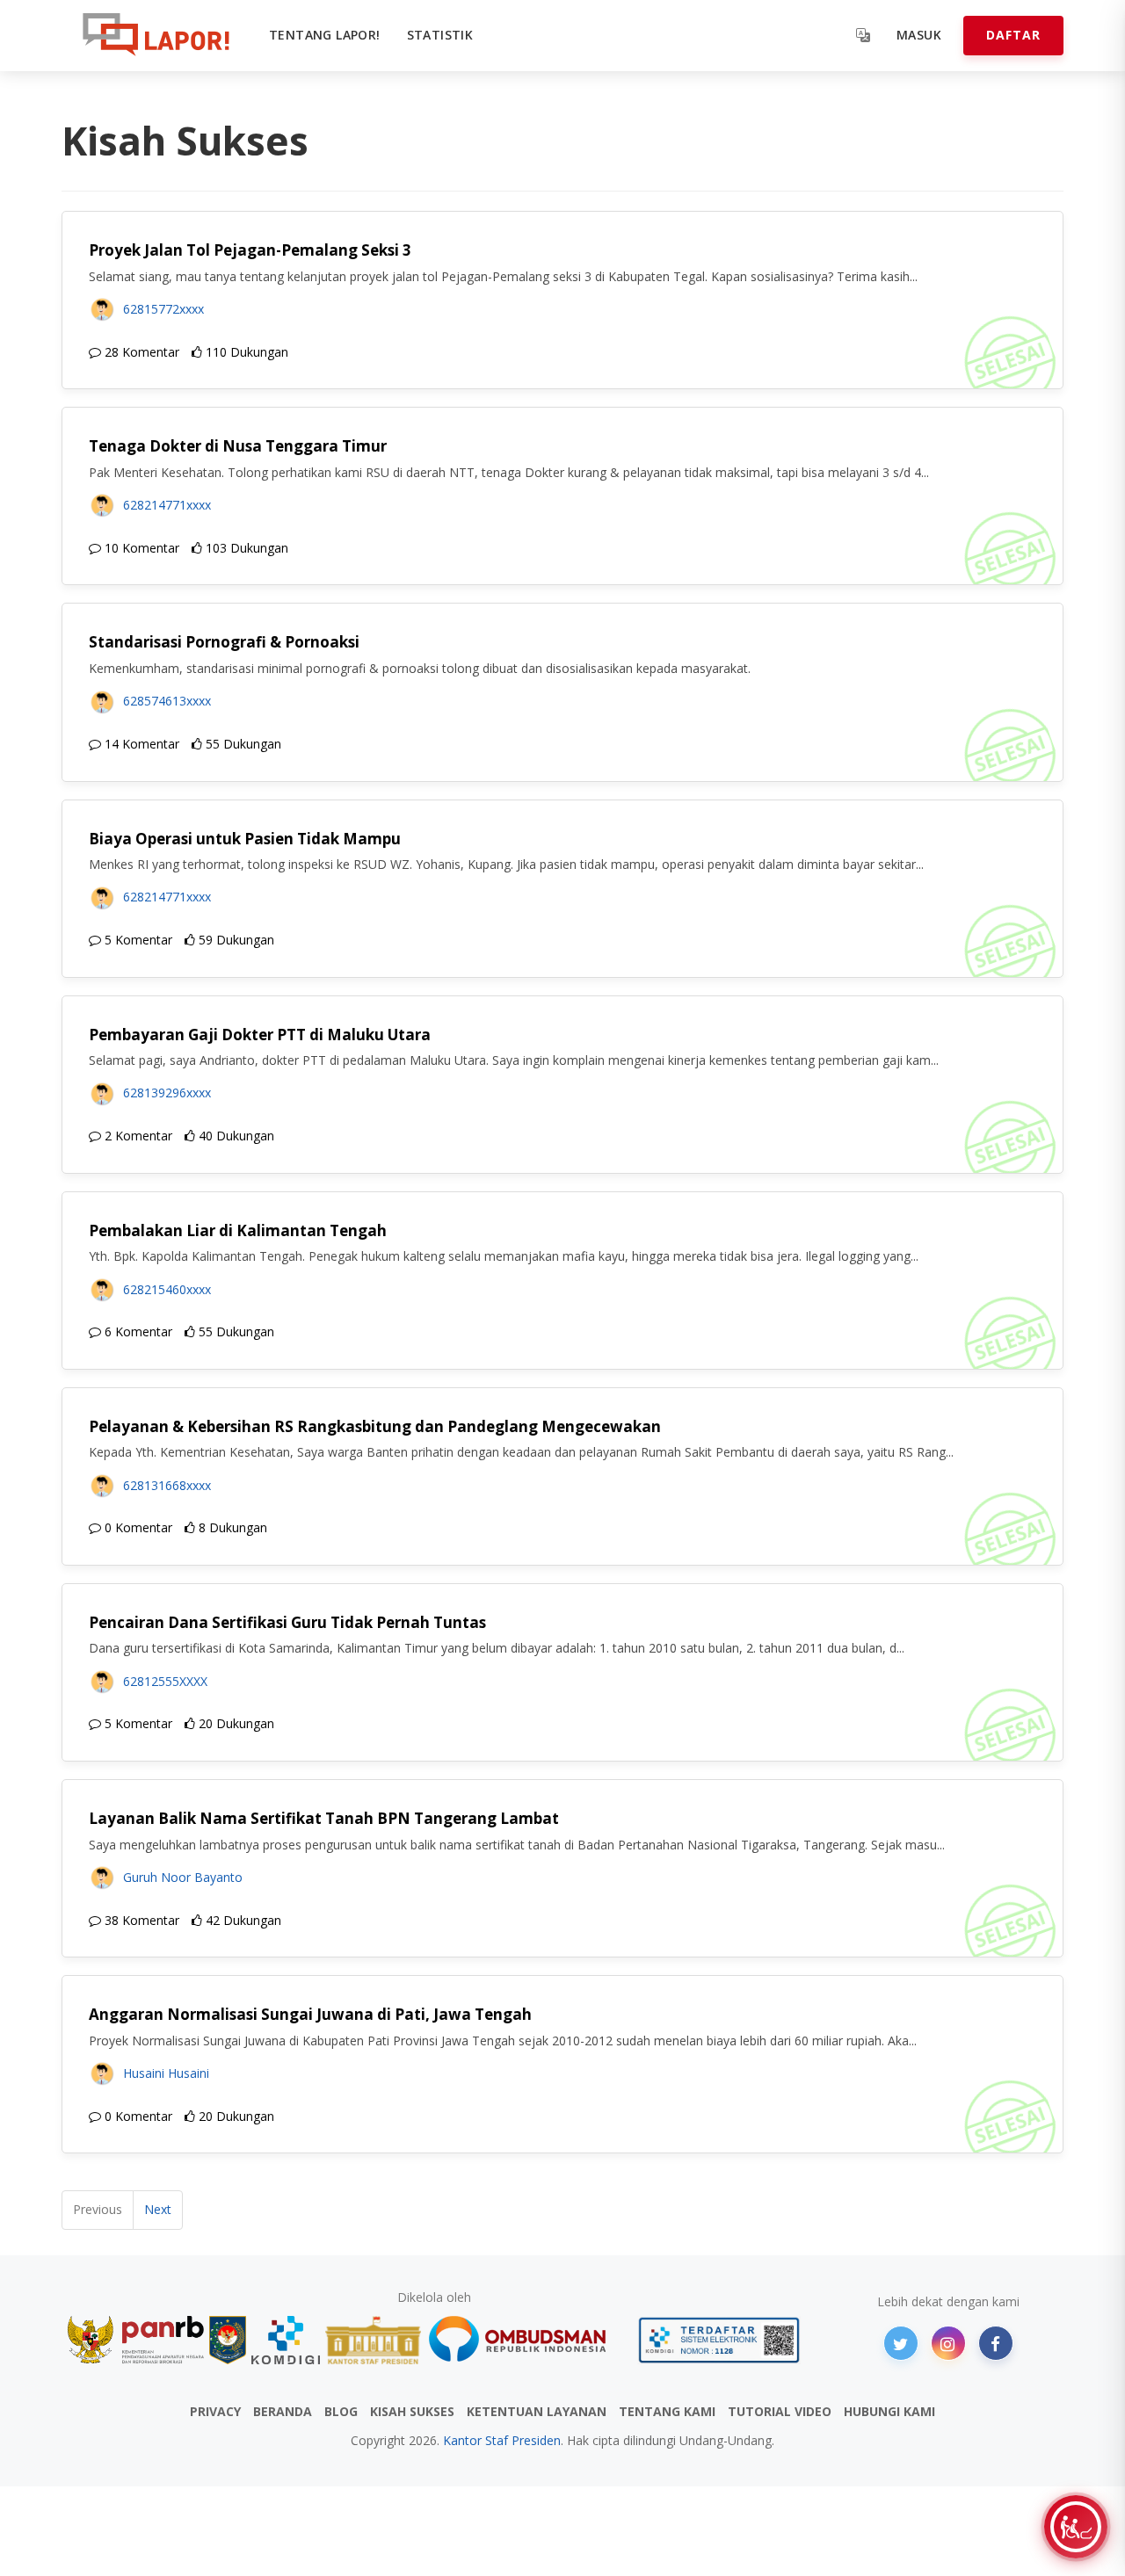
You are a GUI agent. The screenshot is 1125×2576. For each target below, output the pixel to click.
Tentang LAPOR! (325, 35)
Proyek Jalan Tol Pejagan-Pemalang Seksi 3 (250, 250)
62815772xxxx (163, 309)
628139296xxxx (167, 1093)
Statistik (440, 35)
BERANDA (283, 2411)
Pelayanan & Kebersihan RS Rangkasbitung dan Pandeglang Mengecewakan (375, 1426)
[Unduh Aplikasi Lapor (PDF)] (719, 2340)
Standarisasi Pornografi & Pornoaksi (224, 642)
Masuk (919, 35)
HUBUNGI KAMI (889, 2411)
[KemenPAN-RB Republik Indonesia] (136, 2340)
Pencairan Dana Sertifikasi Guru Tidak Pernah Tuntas (287, 1622)
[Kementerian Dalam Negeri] (228, 2340)
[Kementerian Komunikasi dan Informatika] (286, 2340)
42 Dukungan (242, 1920)
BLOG (341, 2411)
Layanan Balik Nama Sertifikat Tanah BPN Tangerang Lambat (324, 1818)
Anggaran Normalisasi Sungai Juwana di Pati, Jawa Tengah (310, 2014)
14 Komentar (140, 744)
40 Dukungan (235, 1136)
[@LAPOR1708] (901, 2343)
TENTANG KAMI (667, 2411)
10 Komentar (140, 548)
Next (158, 2209)
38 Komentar (140, 1920)
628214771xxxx (167, 505)
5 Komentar (137, 940)
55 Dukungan (242, 744)
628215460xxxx (167, 1289)
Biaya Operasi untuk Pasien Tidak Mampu (245, 839)
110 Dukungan (245, 352)
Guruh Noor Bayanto (183, 1877)
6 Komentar (137, 1331)
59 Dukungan (235, 940)
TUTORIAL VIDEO (780, 2411)
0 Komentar (137, 1527)
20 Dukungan (235, 1723)
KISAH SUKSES (412, 2411)
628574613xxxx (167, 701)
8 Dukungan (231, 1527)
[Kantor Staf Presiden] (373, 2340)
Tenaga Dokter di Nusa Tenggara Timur (238, 446)
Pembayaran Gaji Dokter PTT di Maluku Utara (260, 1035)
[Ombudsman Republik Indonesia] (527, 2340)
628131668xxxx (167, 1485)
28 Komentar (140, 352)
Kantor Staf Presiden (502, 2440)
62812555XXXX (165, 1681)
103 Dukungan (245, 548)
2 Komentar (137, 1136)
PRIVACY (215, 2411)
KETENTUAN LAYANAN (537, 2411)
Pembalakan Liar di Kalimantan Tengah (238, 1230)
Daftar (1013, 35)
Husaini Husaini (166, 2073)
